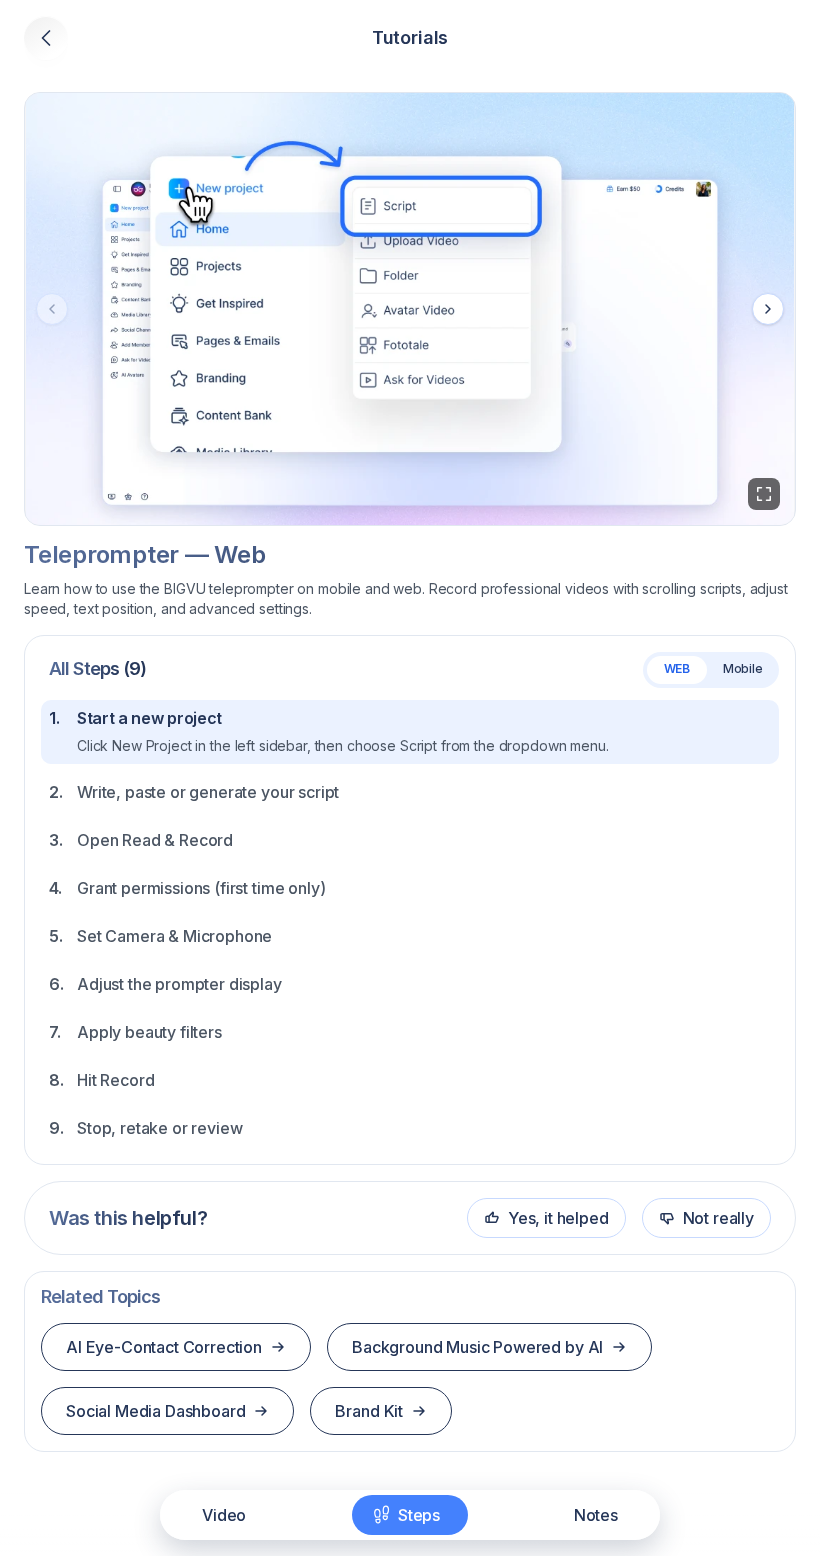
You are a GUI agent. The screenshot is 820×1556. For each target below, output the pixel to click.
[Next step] (768, 309)
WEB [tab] (677, 668)
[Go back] (46, 38)
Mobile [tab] (743, 668)
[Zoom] (764, 494)
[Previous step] (52, 309)
